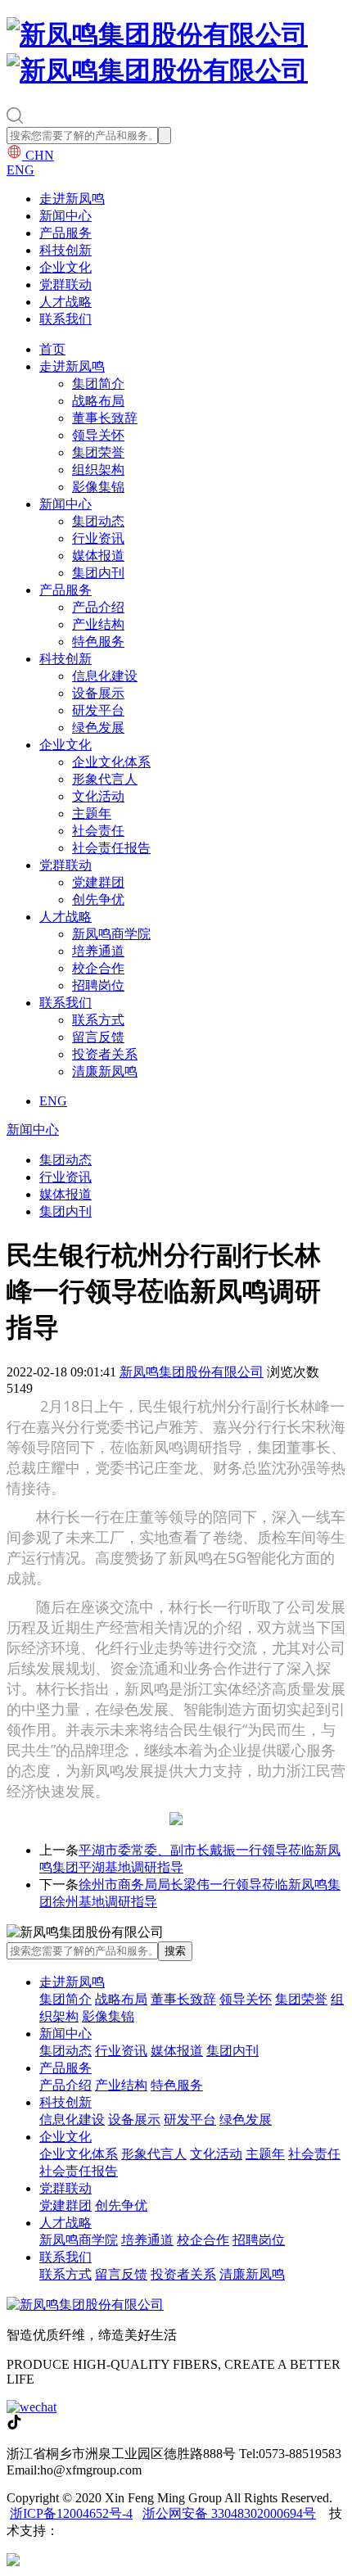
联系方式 (98, 1020)
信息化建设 (105, 676)
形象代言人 (105, 779)
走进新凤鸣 (72, 199)
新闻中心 (65, 216)
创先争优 (98, 899)
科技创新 (65, 250)
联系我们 (65, 319)
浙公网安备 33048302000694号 (229, 2513)
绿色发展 (98, 728)
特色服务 (98, 642)
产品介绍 (98, 607)
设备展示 (98, 693)
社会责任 (98, 831)
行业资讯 (98, 538)
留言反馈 (98, 1037)
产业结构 (98, 624)
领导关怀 (98, 435)
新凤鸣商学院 (111, 934)
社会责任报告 (111, 848)
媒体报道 (98, 556)
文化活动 (98, 796)
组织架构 (98, 470)
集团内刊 (98, 573)
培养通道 (98, 951)
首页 (52, 349)
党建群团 (98, 882)
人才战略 (65, 302)
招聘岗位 (98, 985)
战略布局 (98, 401)
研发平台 (98, 710)
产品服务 (65, 233)
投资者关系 (105, 1054)
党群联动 (65, 285)
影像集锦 (98, 487)
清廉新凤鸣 (105, 1071)
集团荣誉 (98, 452)
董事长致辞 (105, 418)
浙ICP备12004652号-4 (71, 2513)
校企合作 (98, 968)
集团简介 (98, 384)
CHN (38, 155)
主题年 (92, 813)
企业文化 (65, 267)
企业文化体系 (111, 762)
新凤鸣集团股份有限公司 (192, 1372)
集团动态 (98, 521)
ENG (20, 170)
